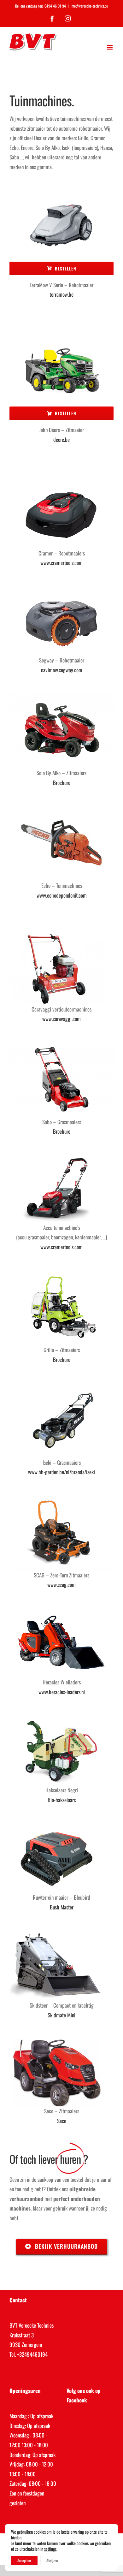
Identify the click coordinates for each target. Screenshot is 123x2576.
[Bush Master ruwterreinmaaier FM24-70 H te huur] (57, 1825)
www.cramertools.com (61, 563)
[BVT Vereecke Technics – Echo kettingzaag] (61, 807)
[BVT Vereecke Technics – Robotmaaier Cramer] (61, 481)
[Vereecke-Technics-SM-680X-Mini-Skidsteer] (57, 1932)
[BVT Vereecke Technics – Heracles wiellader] (61, 1610)
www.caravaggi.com (61, 1019)
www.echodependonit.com (62, 895)
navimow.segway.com (62, 670)
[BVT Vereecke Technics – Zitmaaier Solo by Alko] (61, 695)
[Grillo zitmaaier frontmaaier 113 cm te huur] (61, 1272)
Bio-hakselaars (62, 1800)
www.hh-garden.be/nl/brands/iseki (61, 1472)
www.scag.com (61, 1585)
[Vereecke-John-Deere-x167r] (61, 340)
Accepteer (24, 2560)
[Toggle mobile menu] (110, 47)
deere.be (61, 439)
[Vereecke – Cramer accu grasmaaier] (57, 1157)
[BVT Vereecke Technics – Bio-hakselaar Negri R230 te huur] (57, 1717)
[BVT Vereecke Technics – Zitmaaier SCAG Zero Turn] (61, 1497)
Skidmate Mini (61, 2015)
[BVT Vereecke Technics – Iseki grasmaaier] (61, 1384)
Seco (62, 2121)
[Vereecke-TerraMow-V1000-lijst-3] (61, 196)
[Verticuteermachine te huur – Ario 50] (57, 936)
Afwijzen (52, 2560)
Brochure (62, 783)
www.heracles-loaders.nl (62, 1692)
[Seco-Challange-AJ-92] (57, 2040)
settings (50, 2549)
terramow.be (61, 294)
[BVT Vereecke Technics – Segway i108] (61, 588)
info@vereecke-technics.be (89, 6)
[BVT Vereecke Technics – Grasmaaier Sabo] (61, 1044)
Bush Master (62, 1907)
